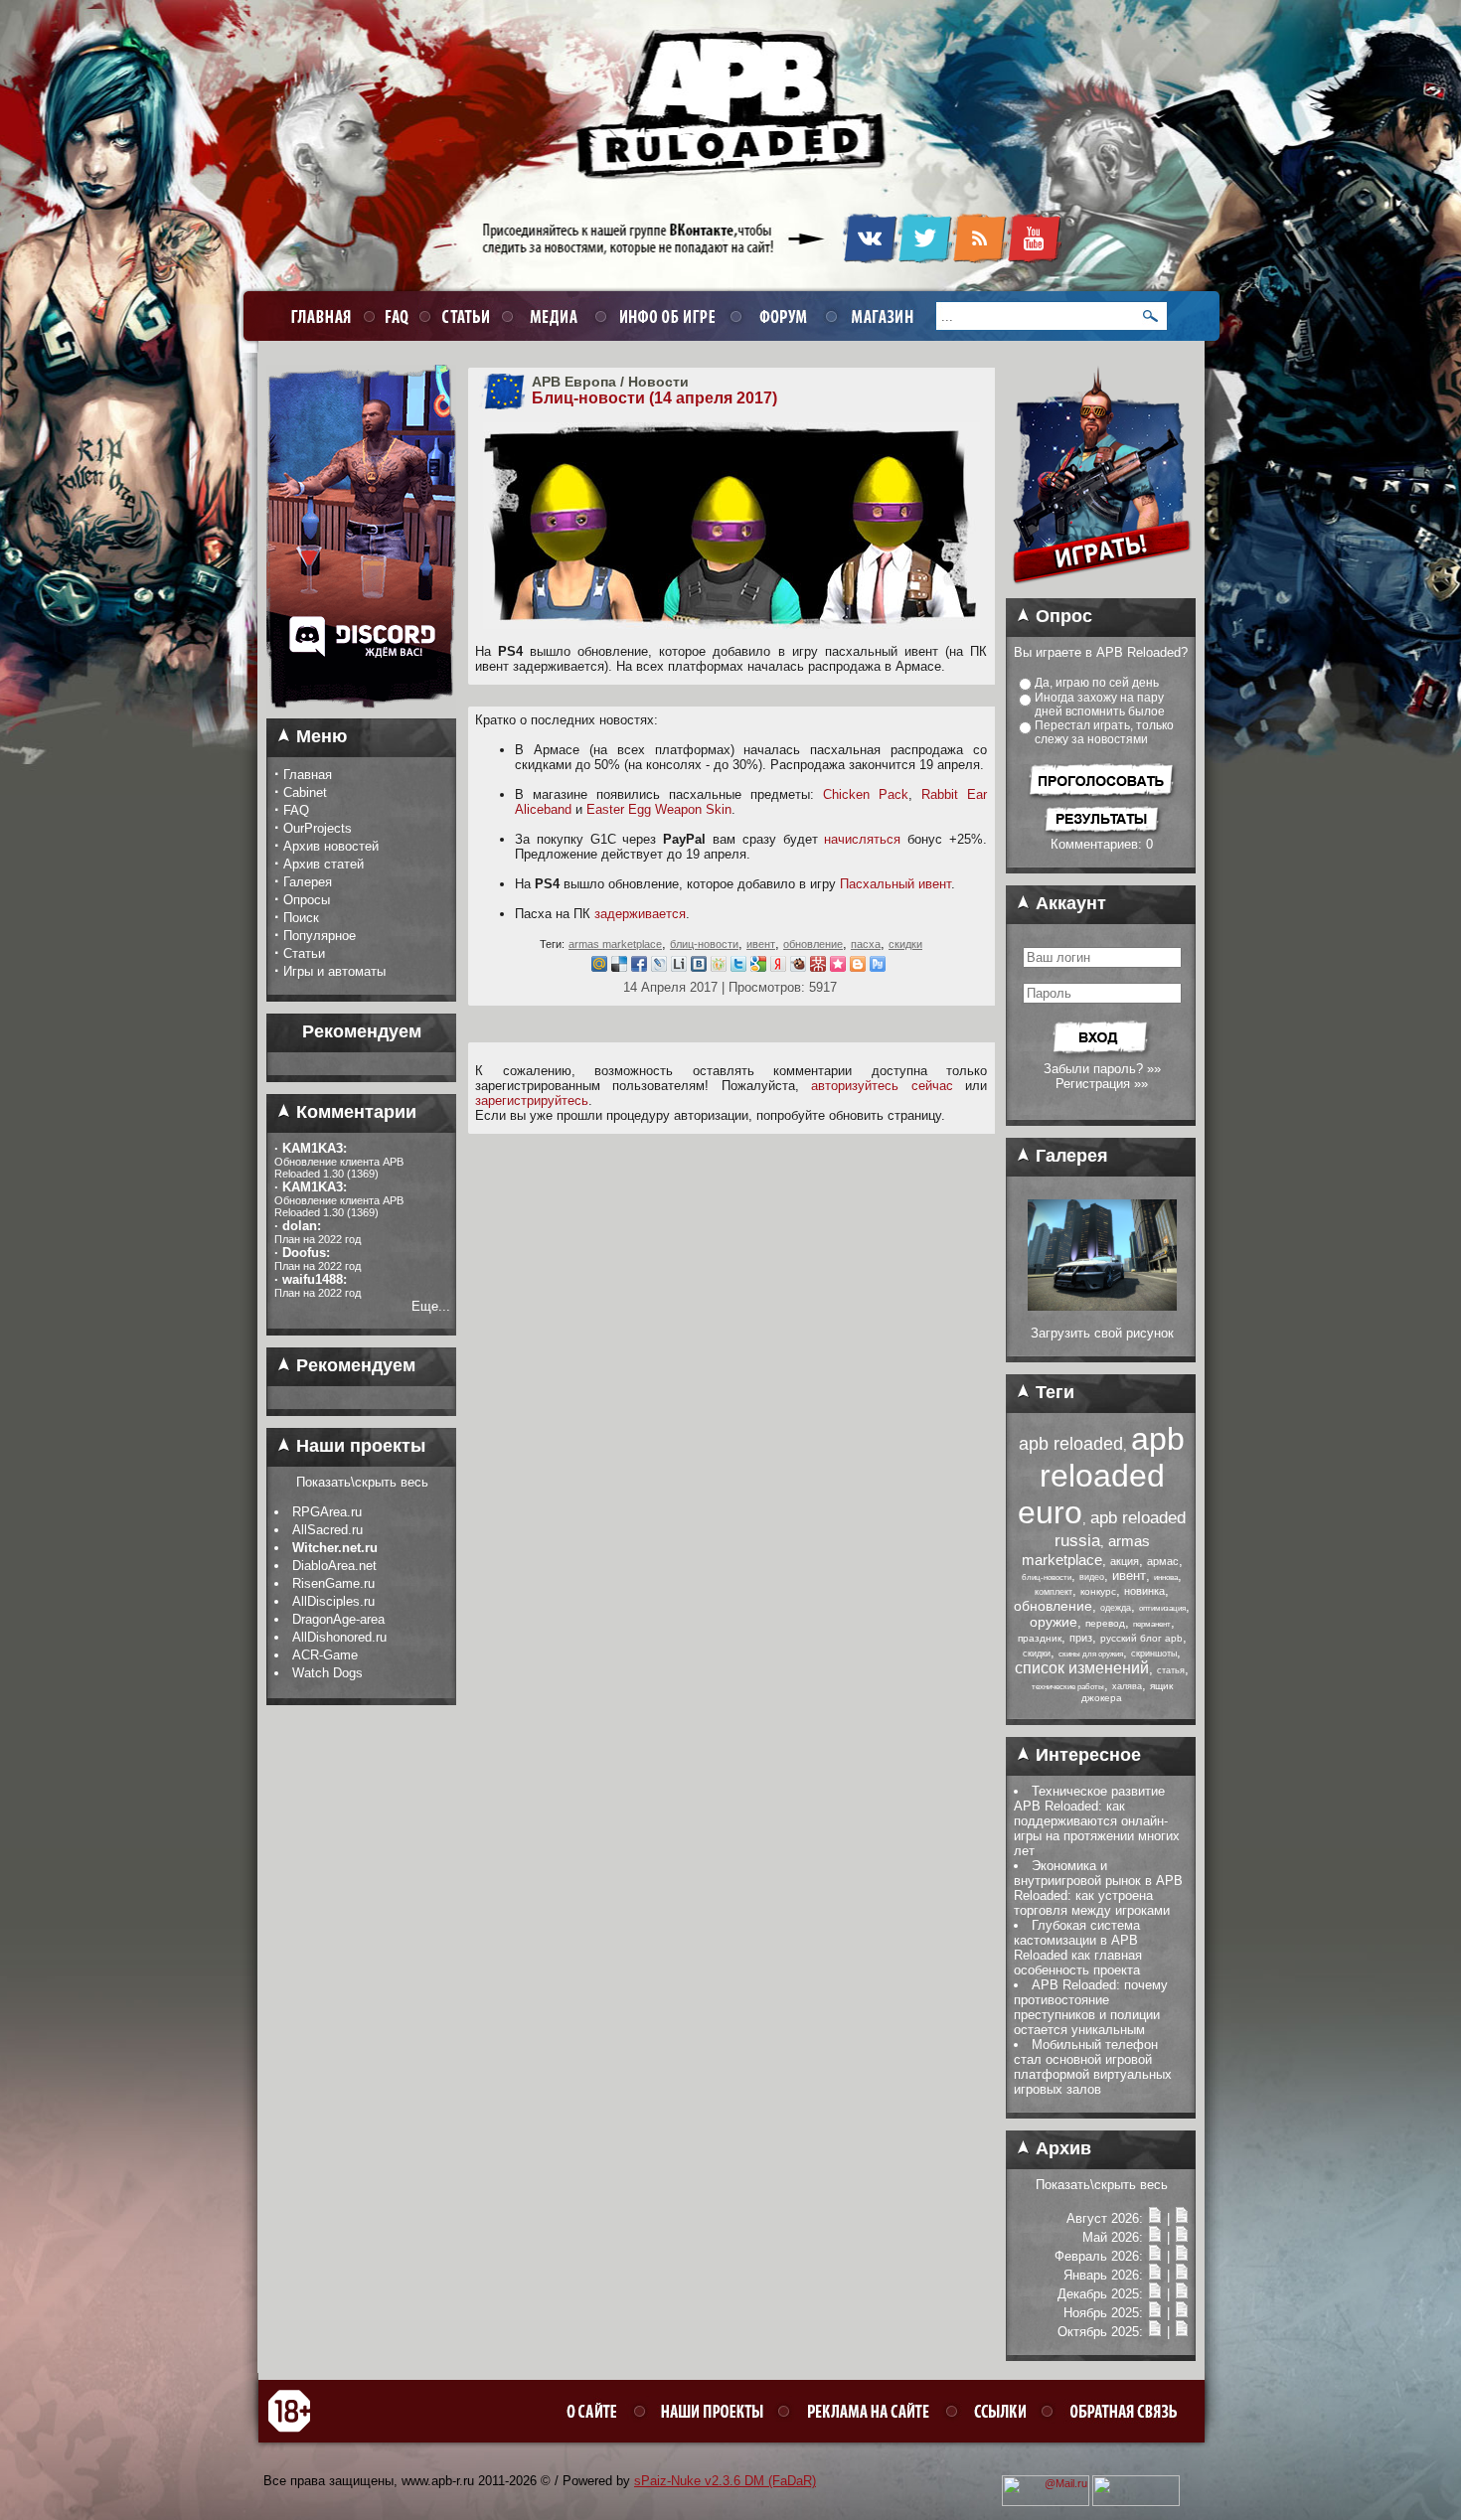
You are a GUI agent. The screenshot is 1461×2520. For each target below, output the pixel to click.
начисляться (862, 839)
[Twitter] (925, 259)
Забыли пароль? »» (1102, 1069)
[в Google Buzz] (758, 967)
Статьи (304, 953)
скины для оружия (1091, 1654)
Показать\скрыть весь (362, 1482)
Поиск (301, 918)
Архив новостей (331, 846)
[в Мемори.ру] (838, 967)
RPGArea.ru (327, 1512)
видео (1092, 1577)
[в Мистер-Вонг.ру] (818, 967)
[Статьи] (1182, 2218)
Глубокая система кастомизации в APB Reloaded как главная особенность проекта (1078, 1948)
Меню (319, 736)
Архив (1061, 2148)
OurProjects (318, 828)
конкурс (1098, 1591)
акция (1125, 1561)
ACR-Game (325, 1655)
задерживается (640, 914)
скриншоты (1154, 1654)
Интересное (1086, 1755)
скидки (905, 944)
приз (1081, 1638)
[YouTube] (1034, 259)
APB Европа (574, 382)
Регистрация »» (1102, 1084)
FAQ (296, 810)
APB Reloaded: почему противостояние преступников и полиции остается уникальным (1091, 2007)
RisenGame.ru (333, 1583)
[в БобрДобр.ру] (798, 967)
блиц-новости (704, 944)
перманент (1152, 1624)
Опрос (1061, 616)
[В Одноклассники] (719, 967)
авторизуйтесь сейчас (882, 1086)
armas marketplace (615, 944)
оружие (1054, 1622)
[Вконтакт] (699, 967)
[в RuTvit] (878, 967)
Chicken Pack (866, 794)
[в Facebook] (639, 967)
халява (1127, 1686)
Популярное (320, 936)
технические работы (1068, 1687)
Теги (1053, 1392)
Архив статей (324, 864)
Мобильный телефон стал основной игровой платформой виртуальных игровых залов (1093, 2067)
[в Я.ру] (778, 967)
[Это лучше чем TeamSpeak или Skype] (361, 714)
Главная (308, 775)
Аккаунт (1068, 903)
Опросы (307, 900)
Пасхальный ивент (895, 884)
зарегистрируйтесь (532, 1101)
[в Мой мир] (599, 967)
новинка (1144, 1591)
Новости (658, 382)
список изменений (1082, 1668)
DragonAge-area (338, 1619)
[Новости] (1155, 2218)
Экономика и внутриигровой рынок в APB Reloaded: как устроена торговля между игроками (1098, 1888)
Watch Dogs (327, 1673)
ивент (761, 944)
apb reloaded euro (1101, 1476)
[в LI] (679, 967)
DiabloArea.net (334, 1566)
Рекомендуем (353, 1365)
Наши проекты (358, 1446)
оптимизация (1162, 1608)
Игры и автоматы (334, 971)
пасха (866, 944)
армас (1163, 1561)
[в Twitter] (738, 967)
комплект (1054, 1592)
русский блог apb (1141, 1638)
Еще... (431, 1306)
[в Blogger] (858, 967)
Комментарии (354, 1112)
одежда (1116, 1608)
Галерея (308, 882)
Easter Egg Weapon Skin (659, 809)
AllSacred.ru (327, 1530)
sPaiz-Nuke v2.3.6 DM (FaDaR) (725, 2481)
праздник (1040, 1638)
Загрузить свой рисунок (1102, 1333)
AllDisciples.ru (333, 1601)
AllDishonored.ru (339, 1637)
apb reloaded (1071, 1444)
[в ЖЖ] (659, 967)
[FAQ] (394, 315)
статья (1171, 1670)
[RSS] (979, 259)
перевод (1105, 1623)
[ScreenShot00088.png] (1102, 1306)
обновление (813, 944)
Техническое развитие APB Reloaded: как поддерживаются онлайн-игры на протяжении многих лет (1097, 1821)
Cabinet (305, 792)
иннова (1166, 1577)
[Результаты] (1102, 832)
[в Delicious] (619, 967)
